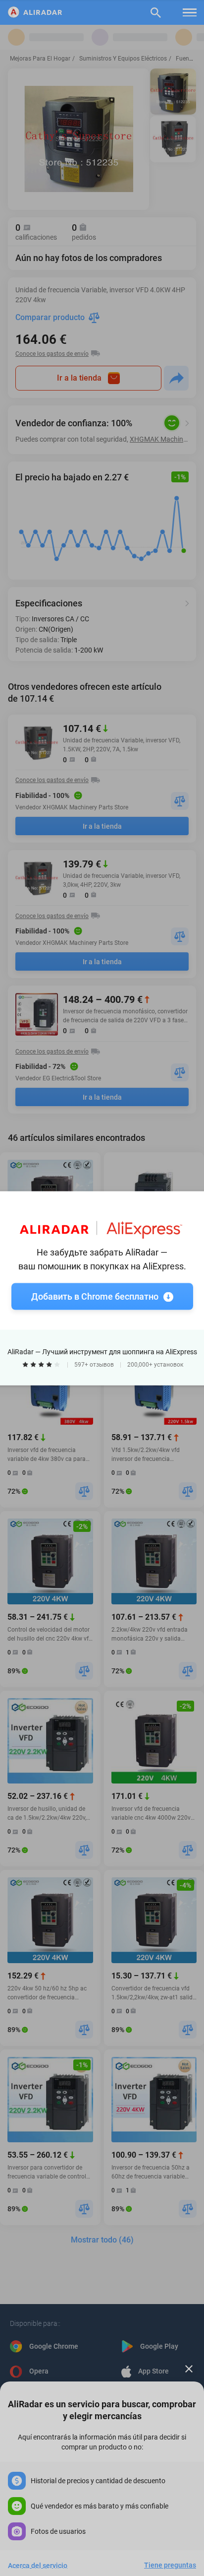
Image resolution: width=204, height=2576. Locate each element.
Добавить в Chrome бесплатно (95, 1296)
